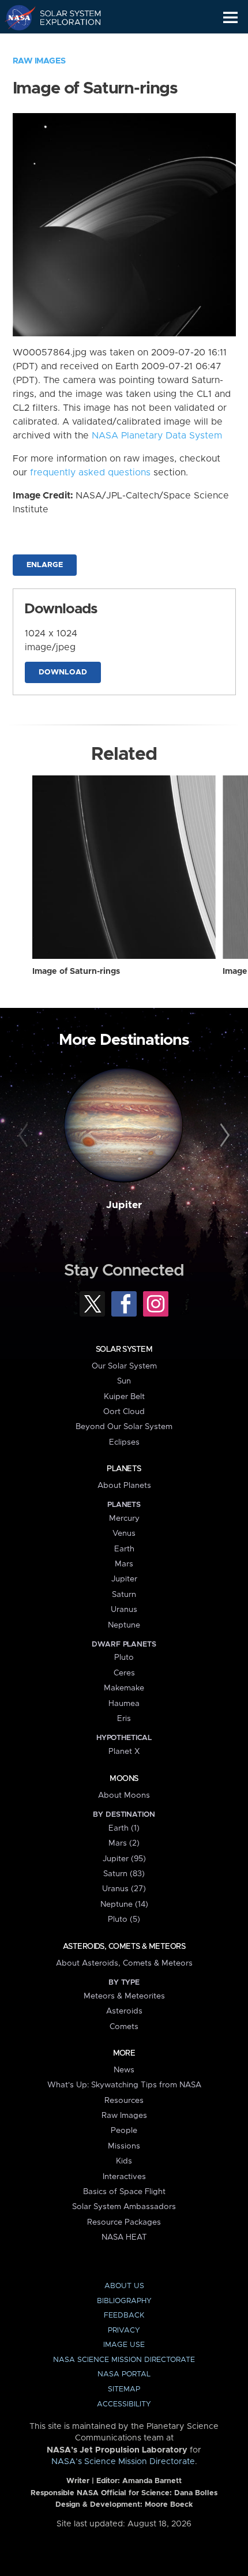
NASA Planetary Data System (157, 436)
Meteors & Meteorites (124, 1996)
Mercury (124, 1518)
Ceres (124, 1673)
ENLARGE (45, 565)
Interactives (124, 2177)
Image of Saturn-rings (76, 972)
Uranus (124, 1610)
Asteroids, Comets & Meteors (124, 1947)
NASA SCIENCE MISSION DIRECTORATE (124, 2360)
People (124, 2131)
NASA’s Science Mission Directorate (123, 2462)
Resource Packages (124, 2222)
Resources (124, 2101)
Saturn (124, 1595)
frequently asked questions (90, 473)
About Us (124, 2286)
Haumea (124, 1704)
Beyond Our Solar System (124, 1427)
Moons (124, 1779)
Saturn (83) (124, 1874)
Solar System (124, 1349)
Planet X (124, 1752)
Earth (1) (124, 1828)
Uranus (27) (124, 1889)
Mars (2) (124, 1843)
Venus (124, 1533)
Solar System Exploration (64, 17)
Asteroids (124, 2011)
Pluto (124, 1658)
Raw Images (39, 61)
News (124, 2070)
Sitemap (124, 2389)
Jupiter (124, 1205)
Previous (25, 1136)
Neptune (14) (124, 1904)
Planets (124, 1469)
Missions (124, 2146)
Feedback (124, 2316)
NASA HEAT (124, 2237)
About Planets (124, 1486)
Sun (124, 1381)
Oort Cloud (124, 1412)
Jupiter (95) (124, 1859)
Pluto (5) (124, 1919)
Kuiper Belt (124, 1397)
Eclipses (124, 1442)
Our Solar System (124, 1366)
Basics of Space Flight (124, 2192)
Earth (124, 1549)
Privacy (124, 2331)
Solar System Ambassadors (124, 2207)
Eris (124, 1719)
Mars (124, 1564)
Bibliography (124, 2301)
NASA (15, 17)
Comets (124, 2027)
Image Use (124, 2345)
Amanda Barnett (152, 2481)
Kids (124, 2161)
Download (63, 672)
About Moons (124, 1795)
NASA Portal (124, 2374)
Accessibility (124, 2404)
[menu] (230, 18)
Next (223, 1136)
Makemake (124, 1688)
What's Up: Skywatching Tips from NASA (124, 2085)
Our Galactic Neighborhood (64, 44)
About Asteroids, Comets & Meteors (124, 1963)
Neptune (124, 1625)
